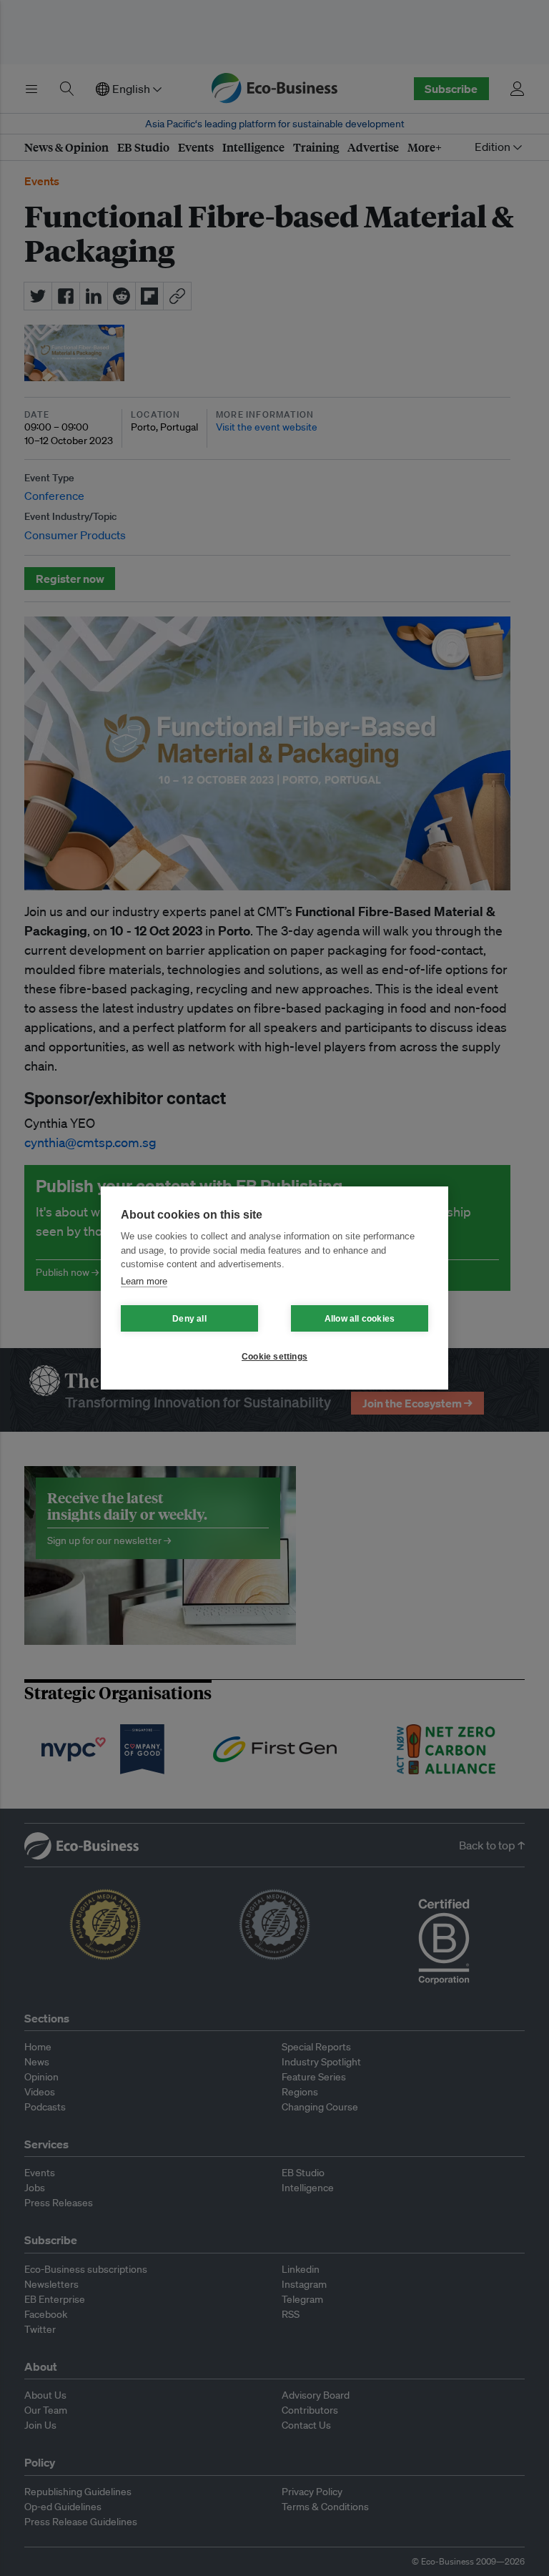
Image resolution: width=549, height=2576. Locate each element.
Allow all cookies (360, 1319)
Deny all (189, 1319)
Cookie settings (274, 1357)
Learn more (144, 1281)
